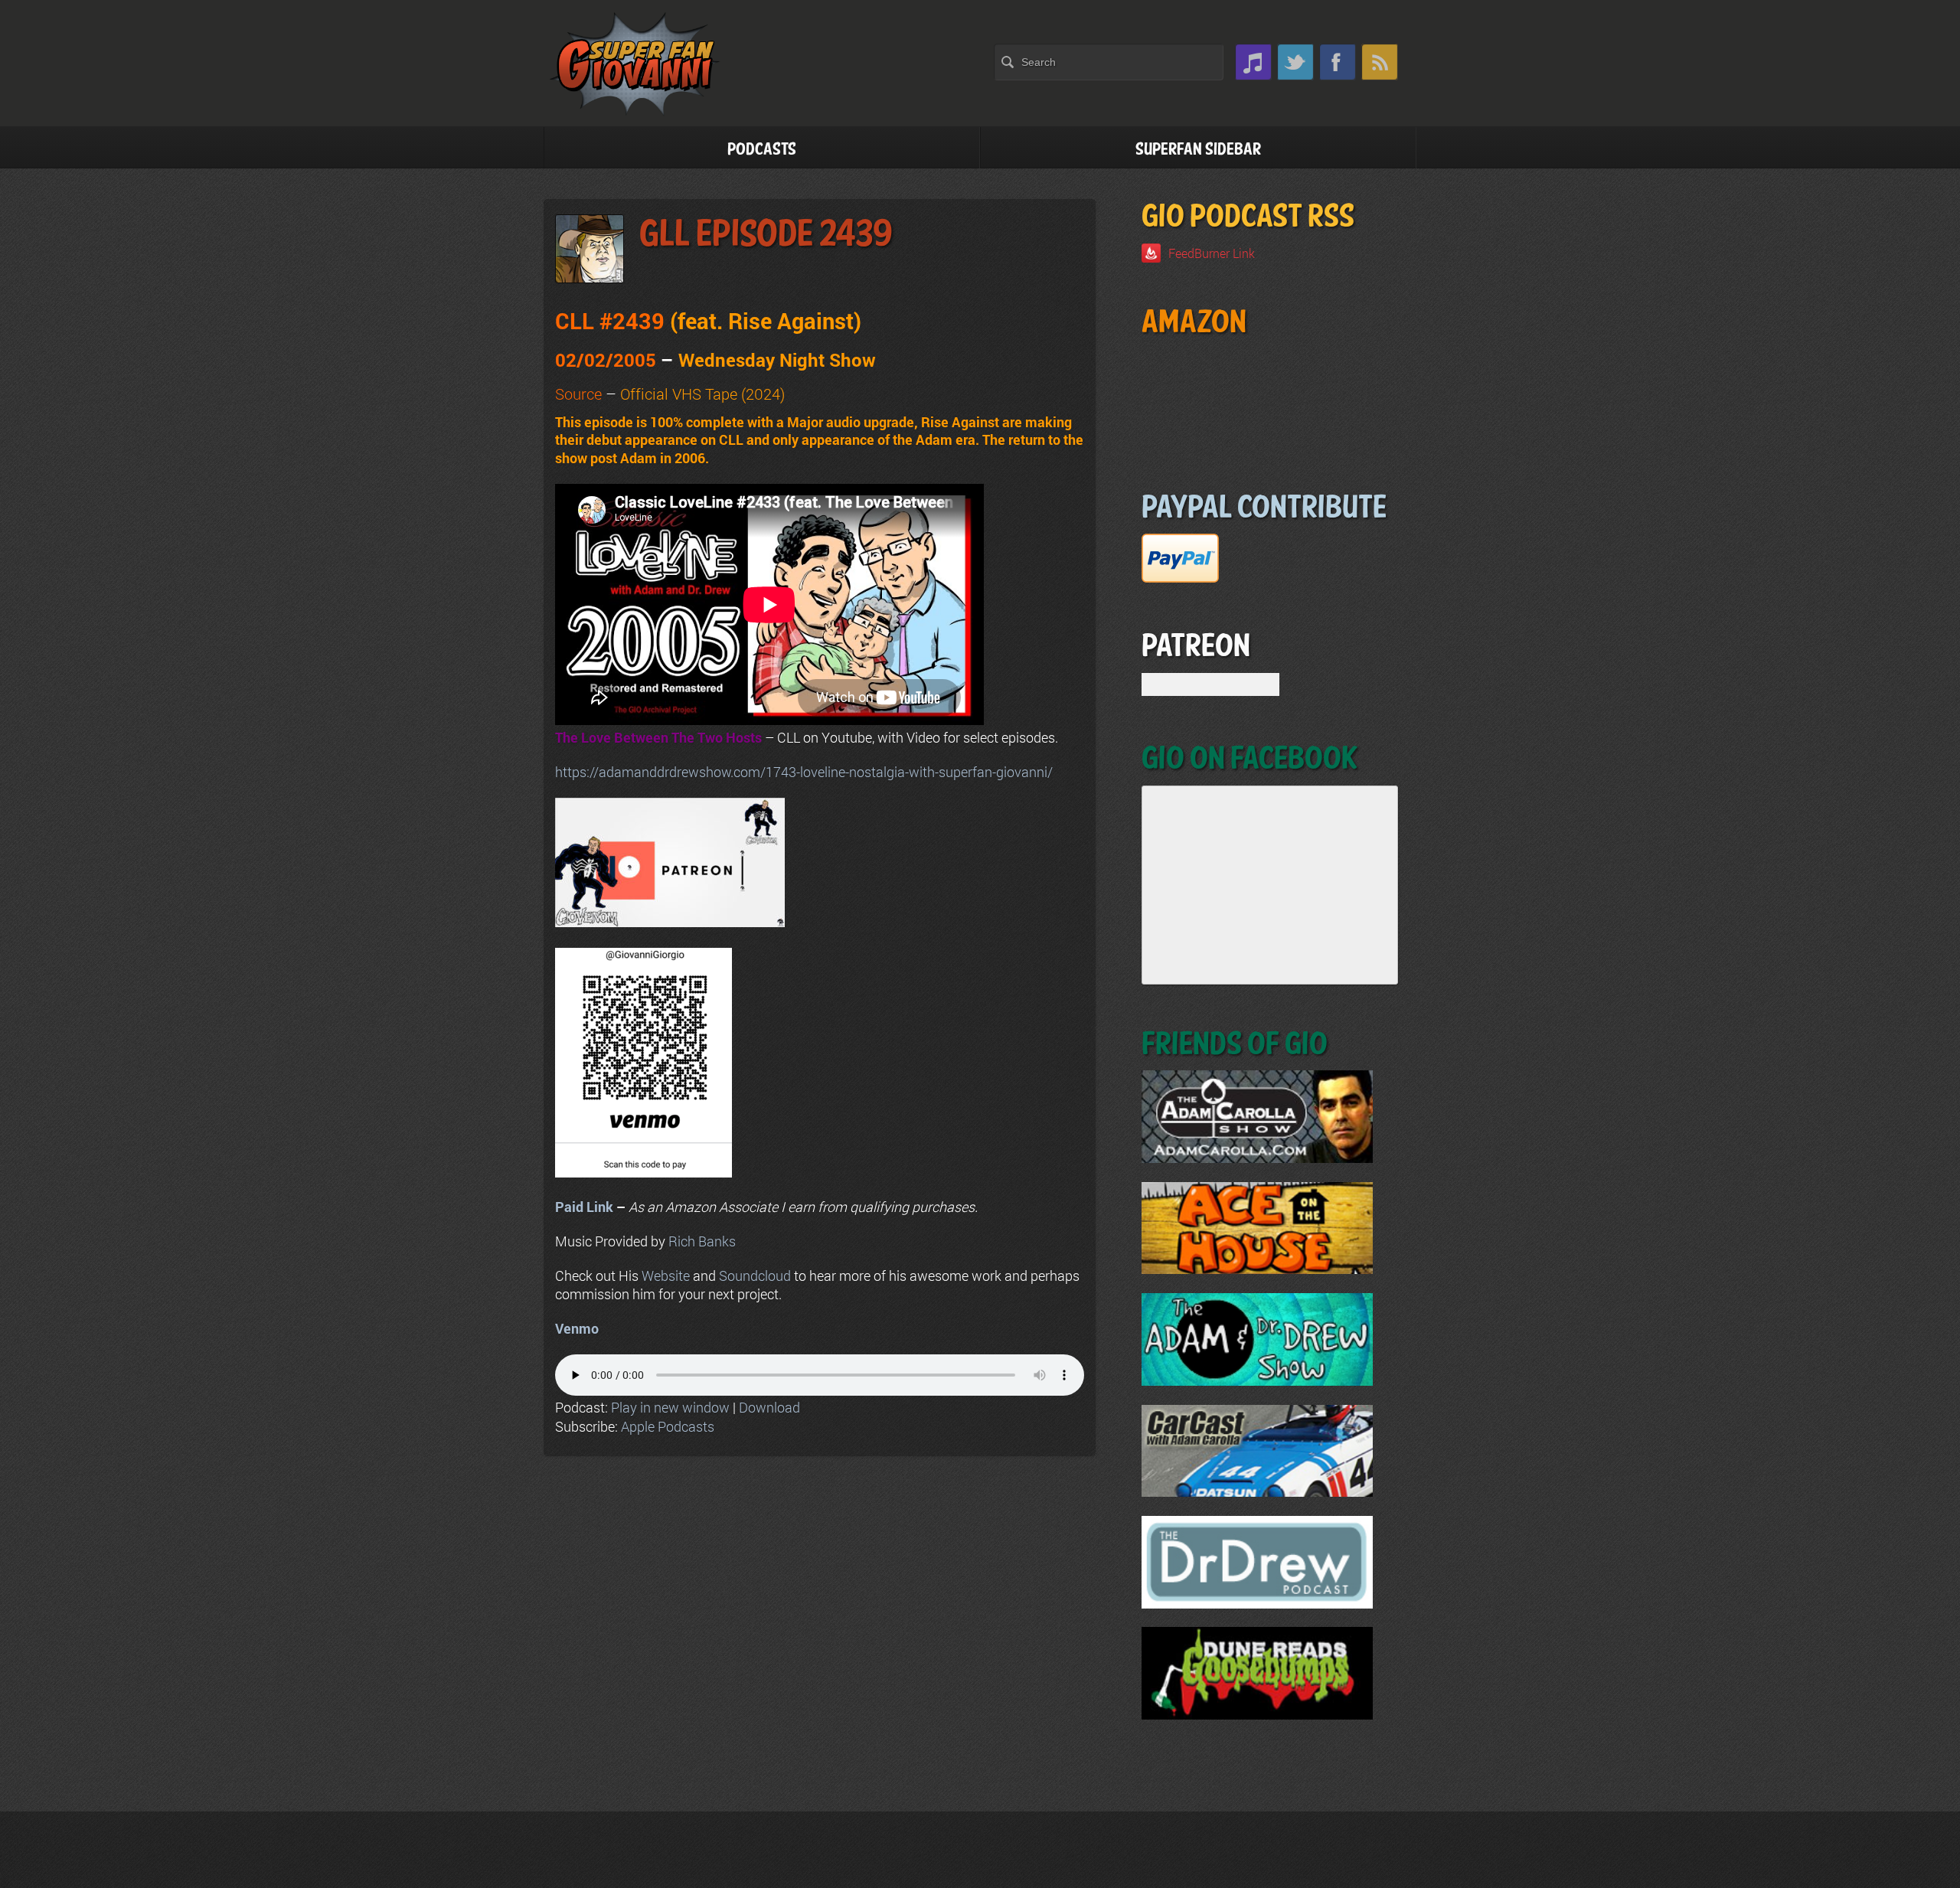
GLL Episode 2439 (766, 235)
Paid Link (584, 1207)
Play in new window (670, 1407)
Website (666, 1276)
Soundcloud (755, 1276)
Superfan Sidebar (1198, 150)
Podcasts (762, 150)
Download (769, 1407)
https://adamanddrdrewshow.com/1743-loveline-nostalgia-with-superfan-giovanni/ (804, 772)
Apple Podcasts (668, 1426)
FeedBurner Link (1212, 253)
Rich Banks (702, 1241)
